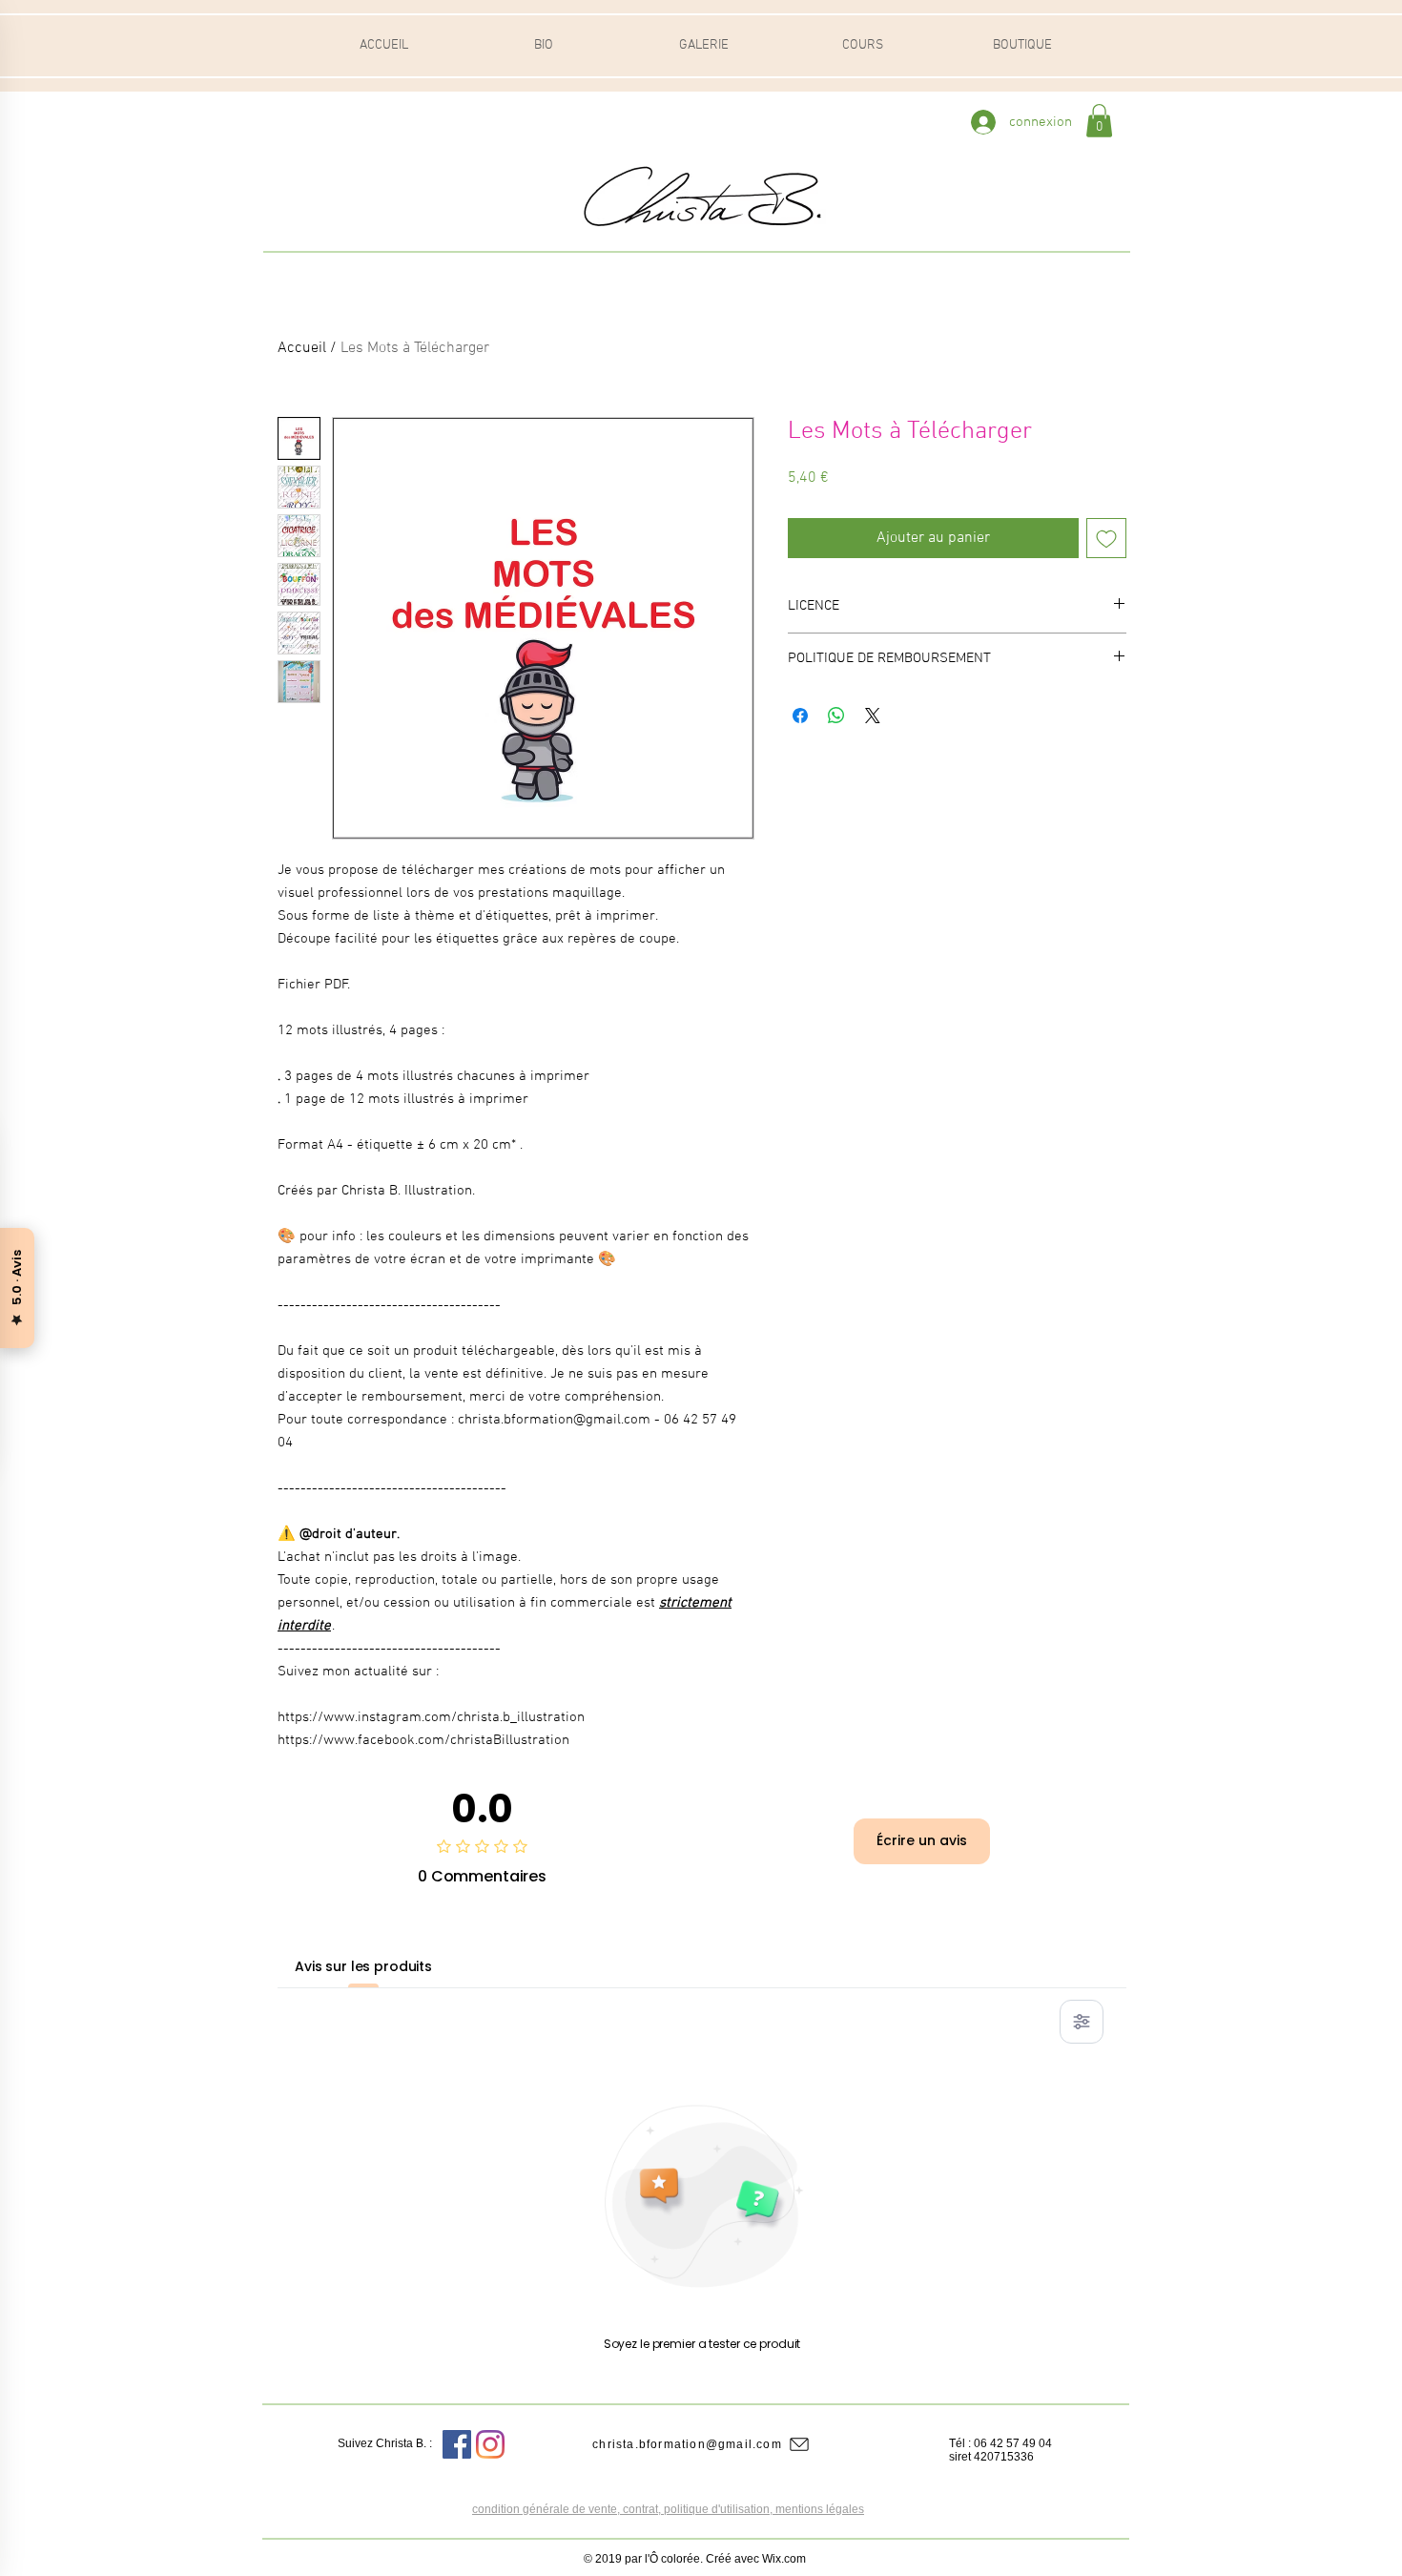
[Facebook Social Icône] (457, 2444)
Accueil (302, 348)
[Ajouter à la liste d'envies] (1106, 538)
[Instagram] (490, 2444)
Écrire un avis (922, 1840)
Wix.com (784, 2559)
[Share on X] (873, 716)
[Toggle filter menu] (1082, 2022)
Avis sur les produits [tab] (363, 1966)
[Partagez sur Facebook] (800, 716)
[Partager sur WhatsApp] (836, 716)
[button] (1099, 121)
